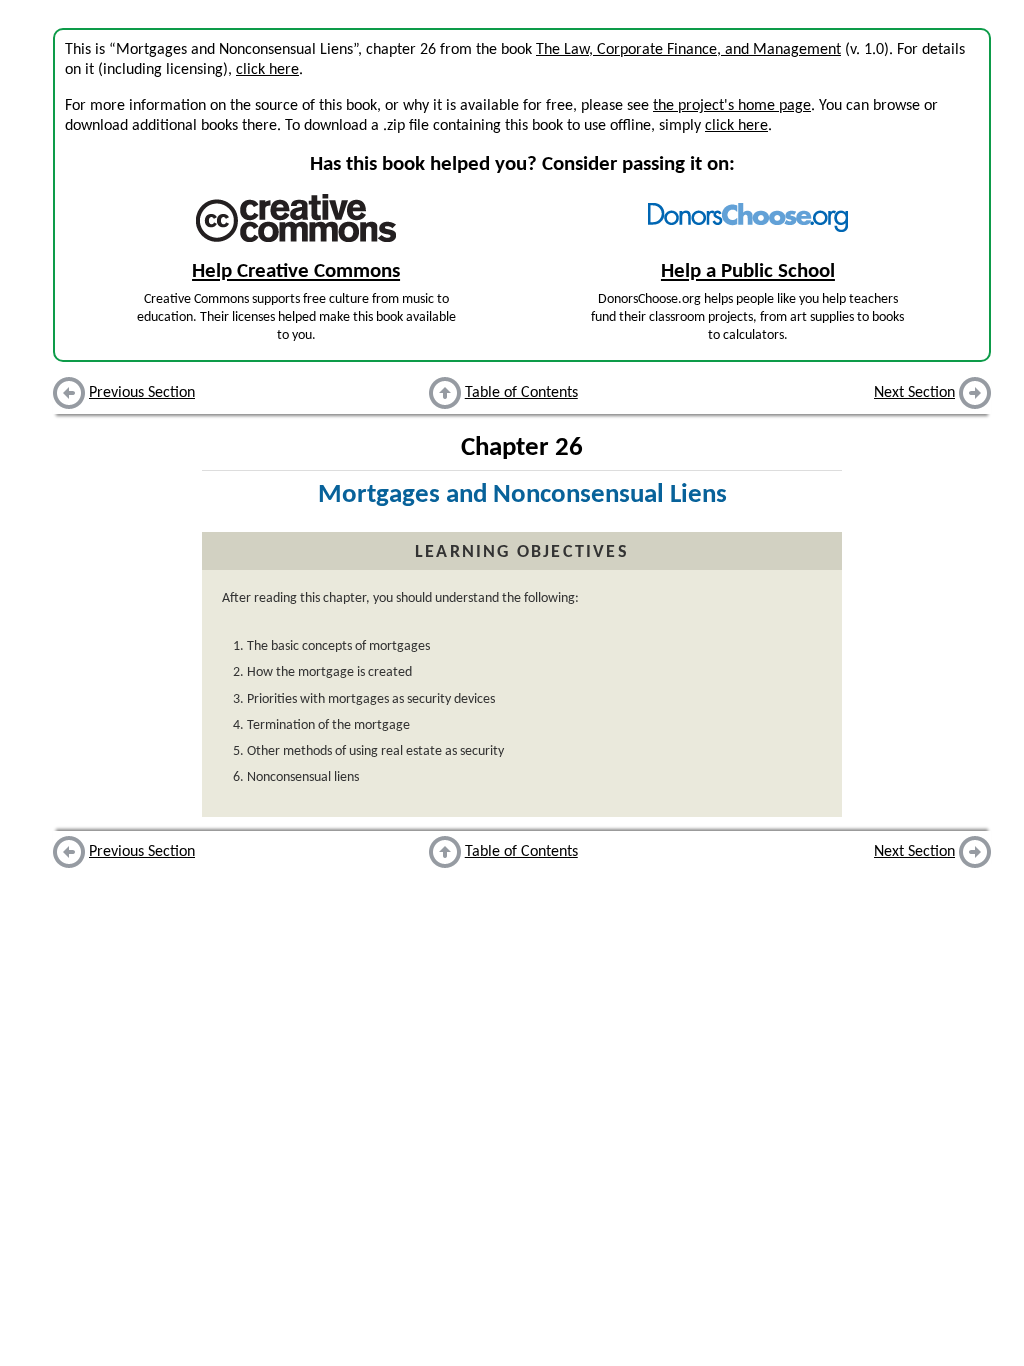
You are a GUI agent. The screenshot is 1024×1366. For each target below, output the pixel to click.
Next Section (914, 393)
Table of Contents (521, 393)
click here (267, 70)
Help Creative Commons (296, 271)
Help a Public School (748, 271)
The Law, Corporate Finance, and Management (688, 50)
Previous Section (142, 393)
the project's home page (732, 106)
